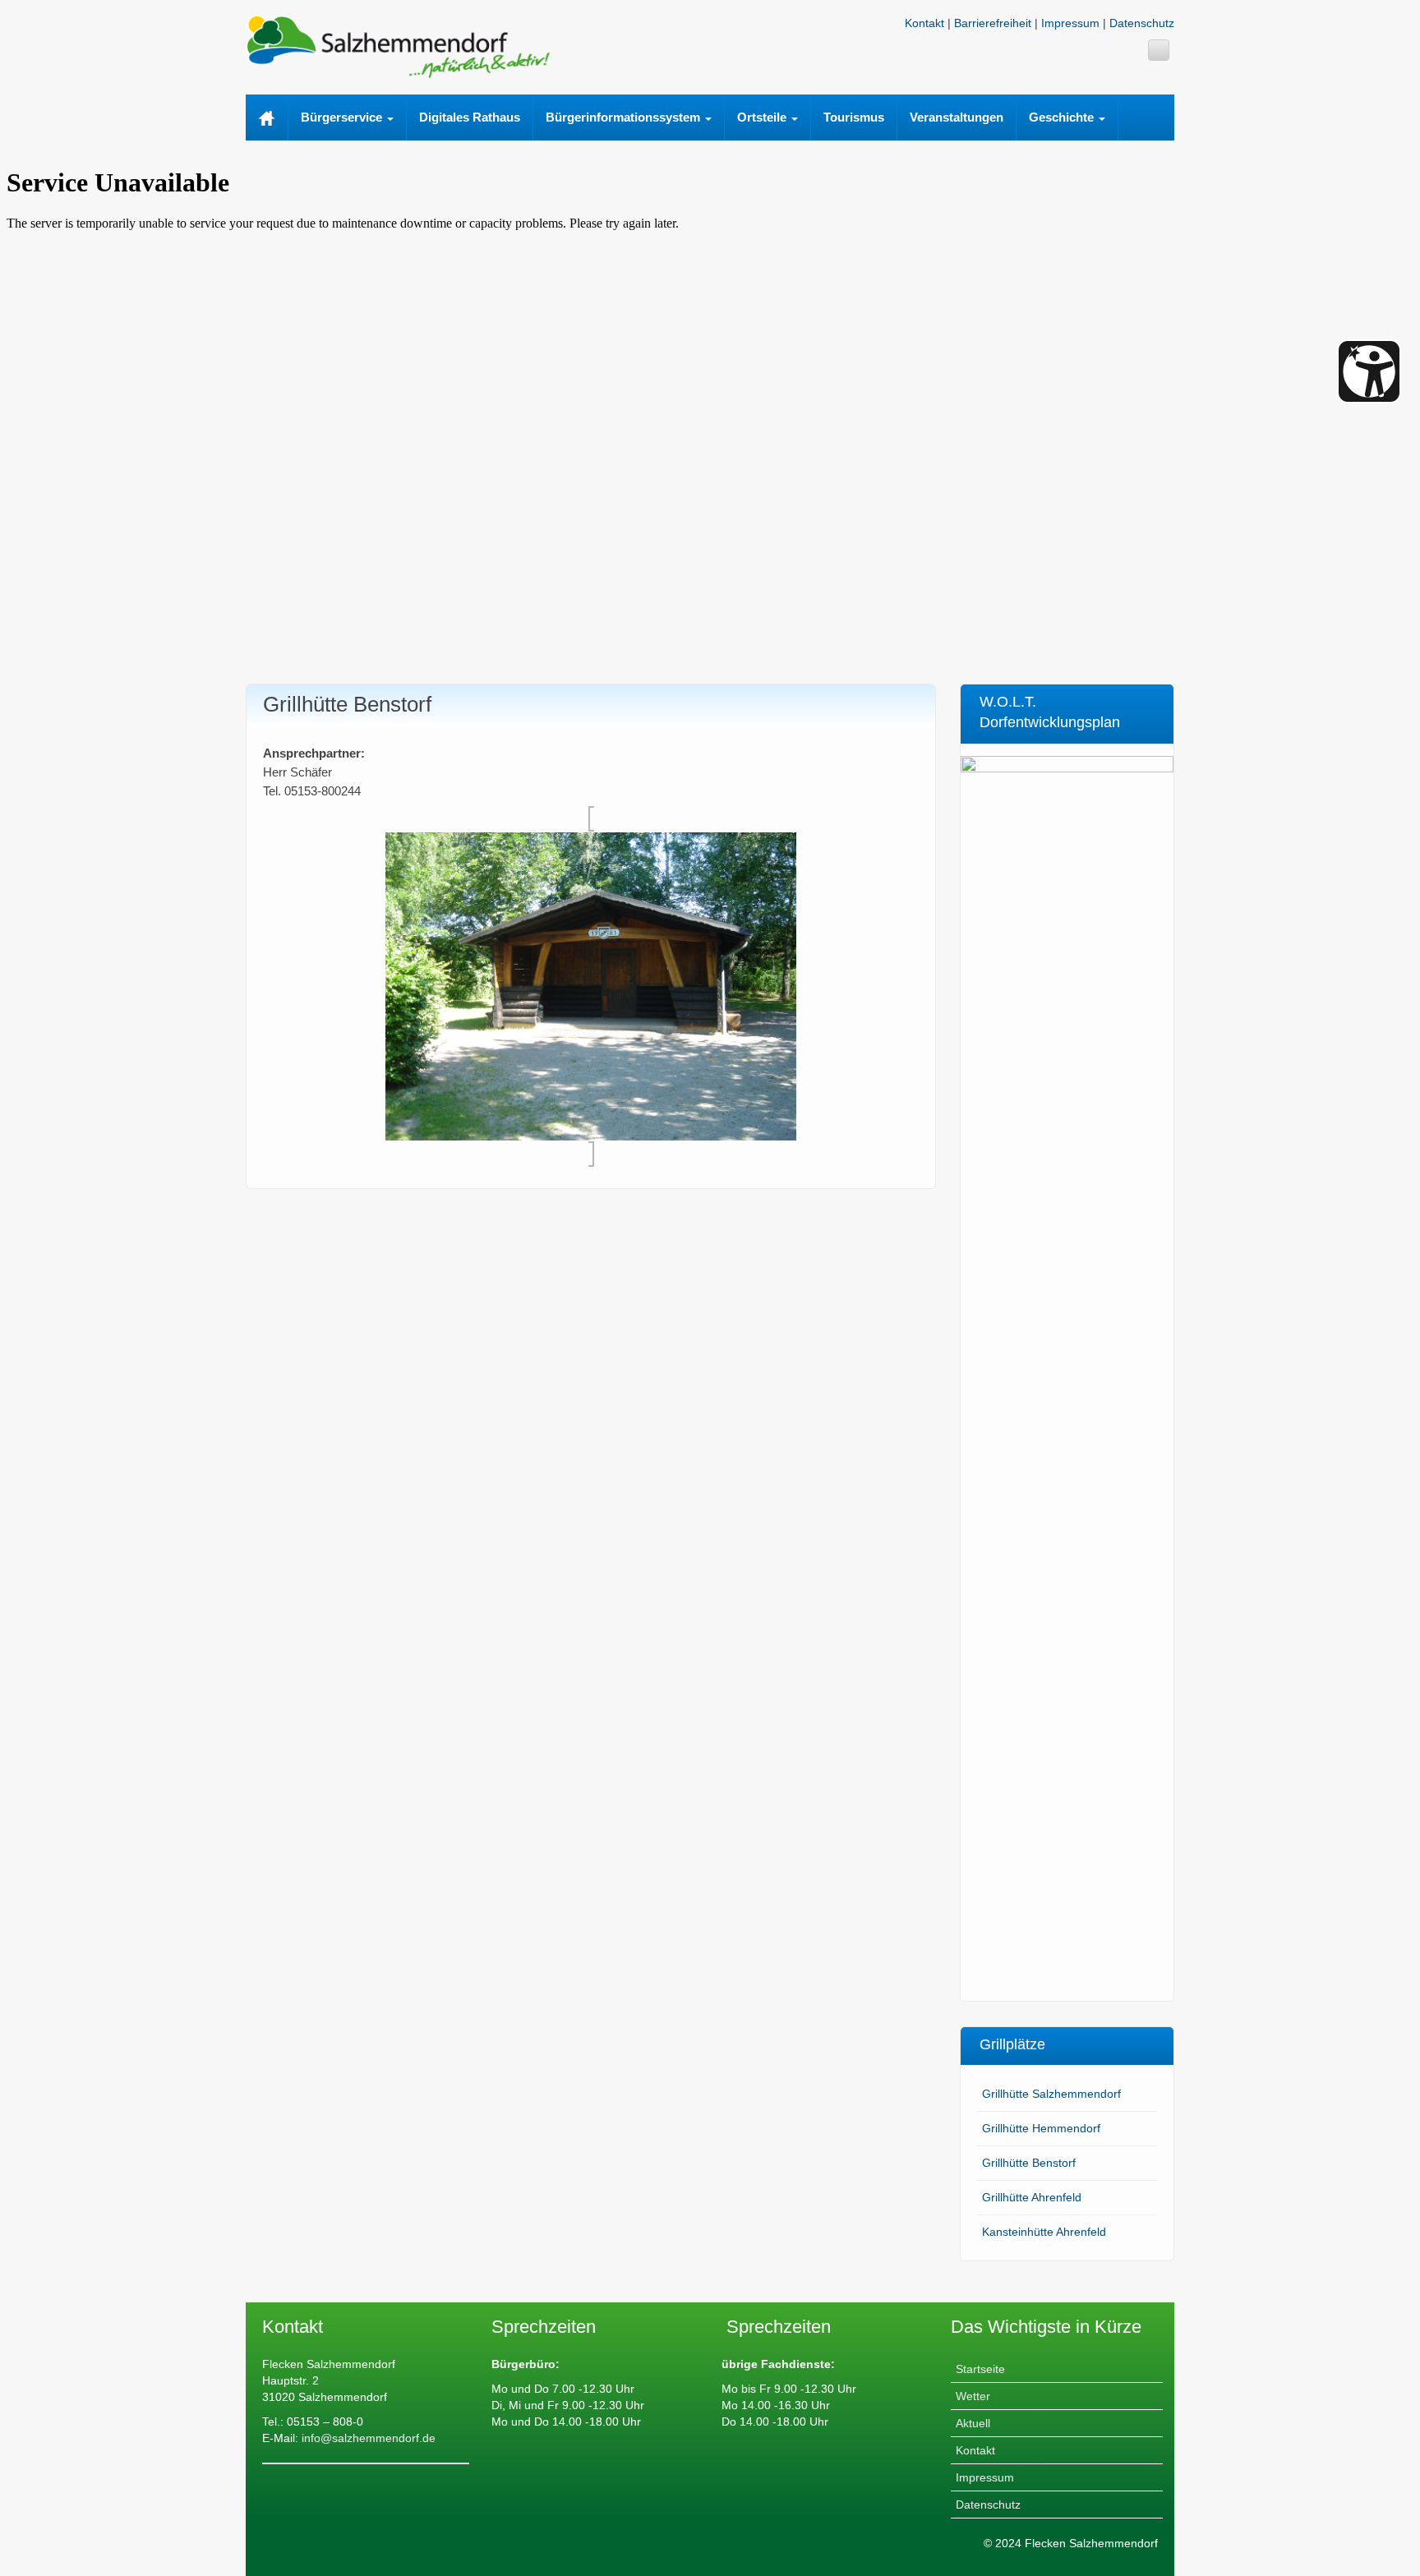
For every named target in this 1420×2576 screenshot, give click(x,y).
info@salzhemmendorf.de (367, 2438)
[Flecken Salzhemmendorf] (398, 45)
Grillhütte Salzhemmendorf (1051, 2094)
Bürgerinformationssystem (625, 117)
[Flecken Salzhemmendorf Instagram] (1159, 50)
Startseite (980, 2369)
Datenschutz (1142, 23)
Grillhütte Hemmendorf (1041, 2128)
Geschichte (1063, 117)
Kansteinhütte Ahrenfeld (1044, 2232)
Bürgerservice (343, 117)
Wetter (973, 2396)
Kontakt (924, 23)
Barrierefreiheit (993, 23)
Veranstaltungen (957, 117)
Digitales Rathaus (470, 117)
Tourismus (854, 117)
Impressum (1070, 23)
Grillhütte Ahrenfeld (1032, 2197)
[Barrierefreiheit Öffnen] (1369, 371)
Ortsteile (763, 117)
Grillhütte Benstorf (1029, 2163)
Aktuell (973, 2423)
